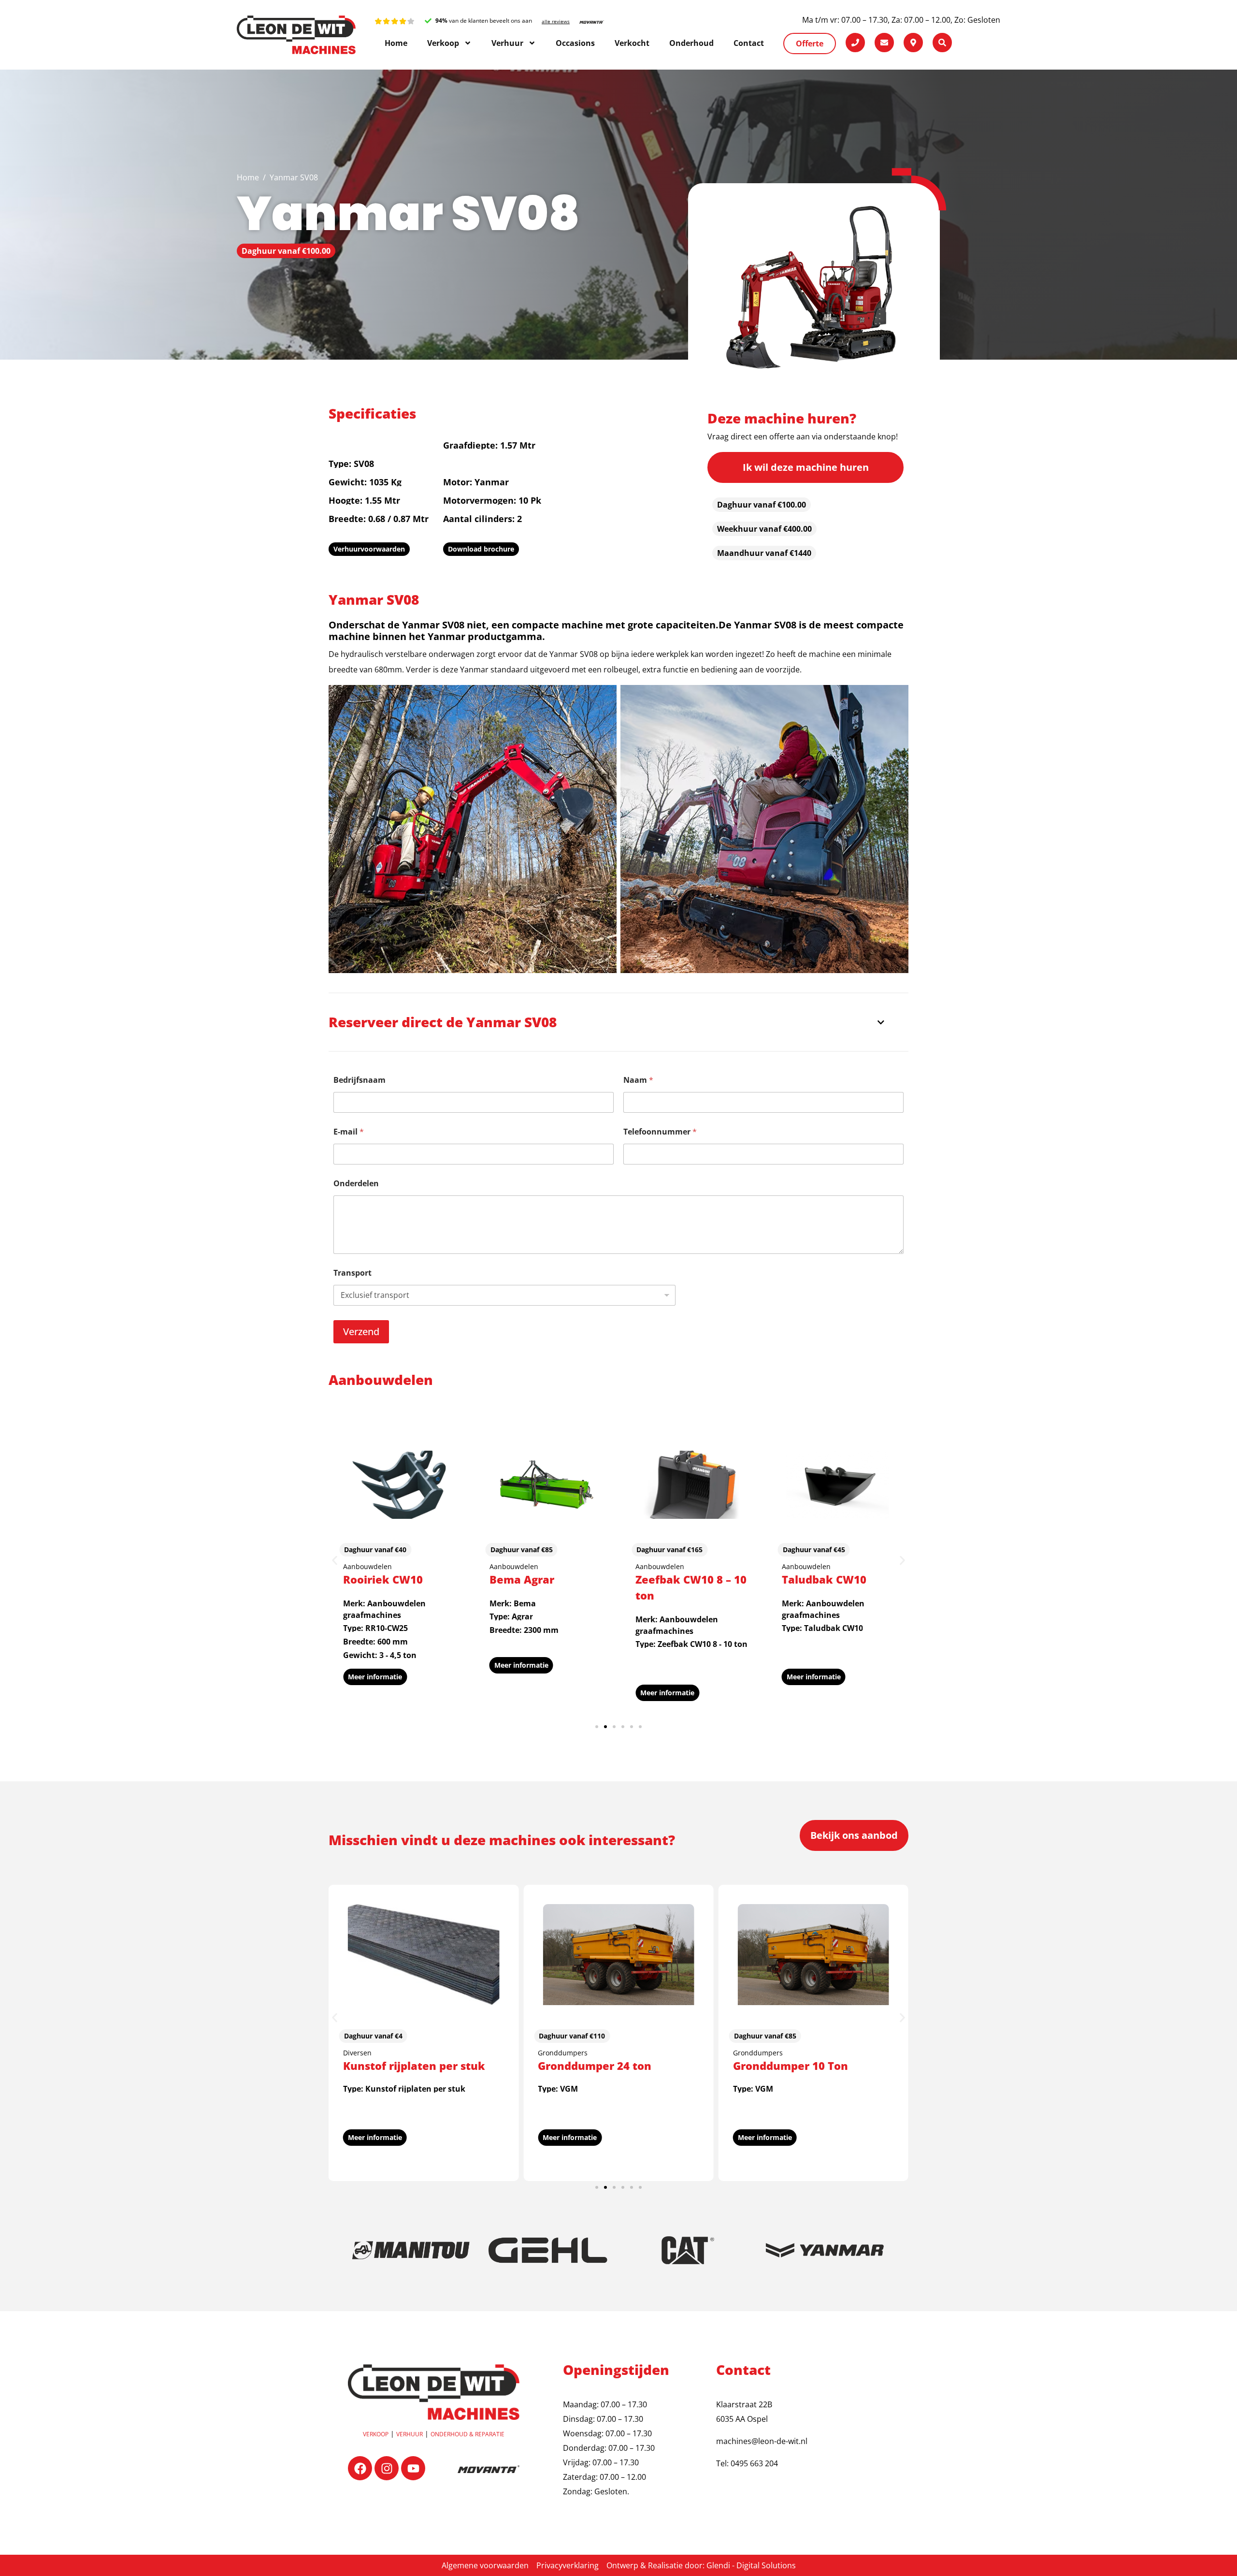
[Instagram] (387, 2468)
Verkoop (376, 2434)
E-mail (349, 1132)
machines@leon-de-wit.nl (762, 2441)
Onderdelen (356, 1184)
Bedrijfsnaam (360, 1080)
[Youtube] (413, 2468)
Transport (352, 1273)
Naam (638, 1080)
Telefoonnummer (660, 1132)
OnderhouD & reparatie (467, 2434)
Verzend (361, 1332)
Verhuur (410, 2434)
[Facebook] (360, 2468)
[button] (335, 1561)
